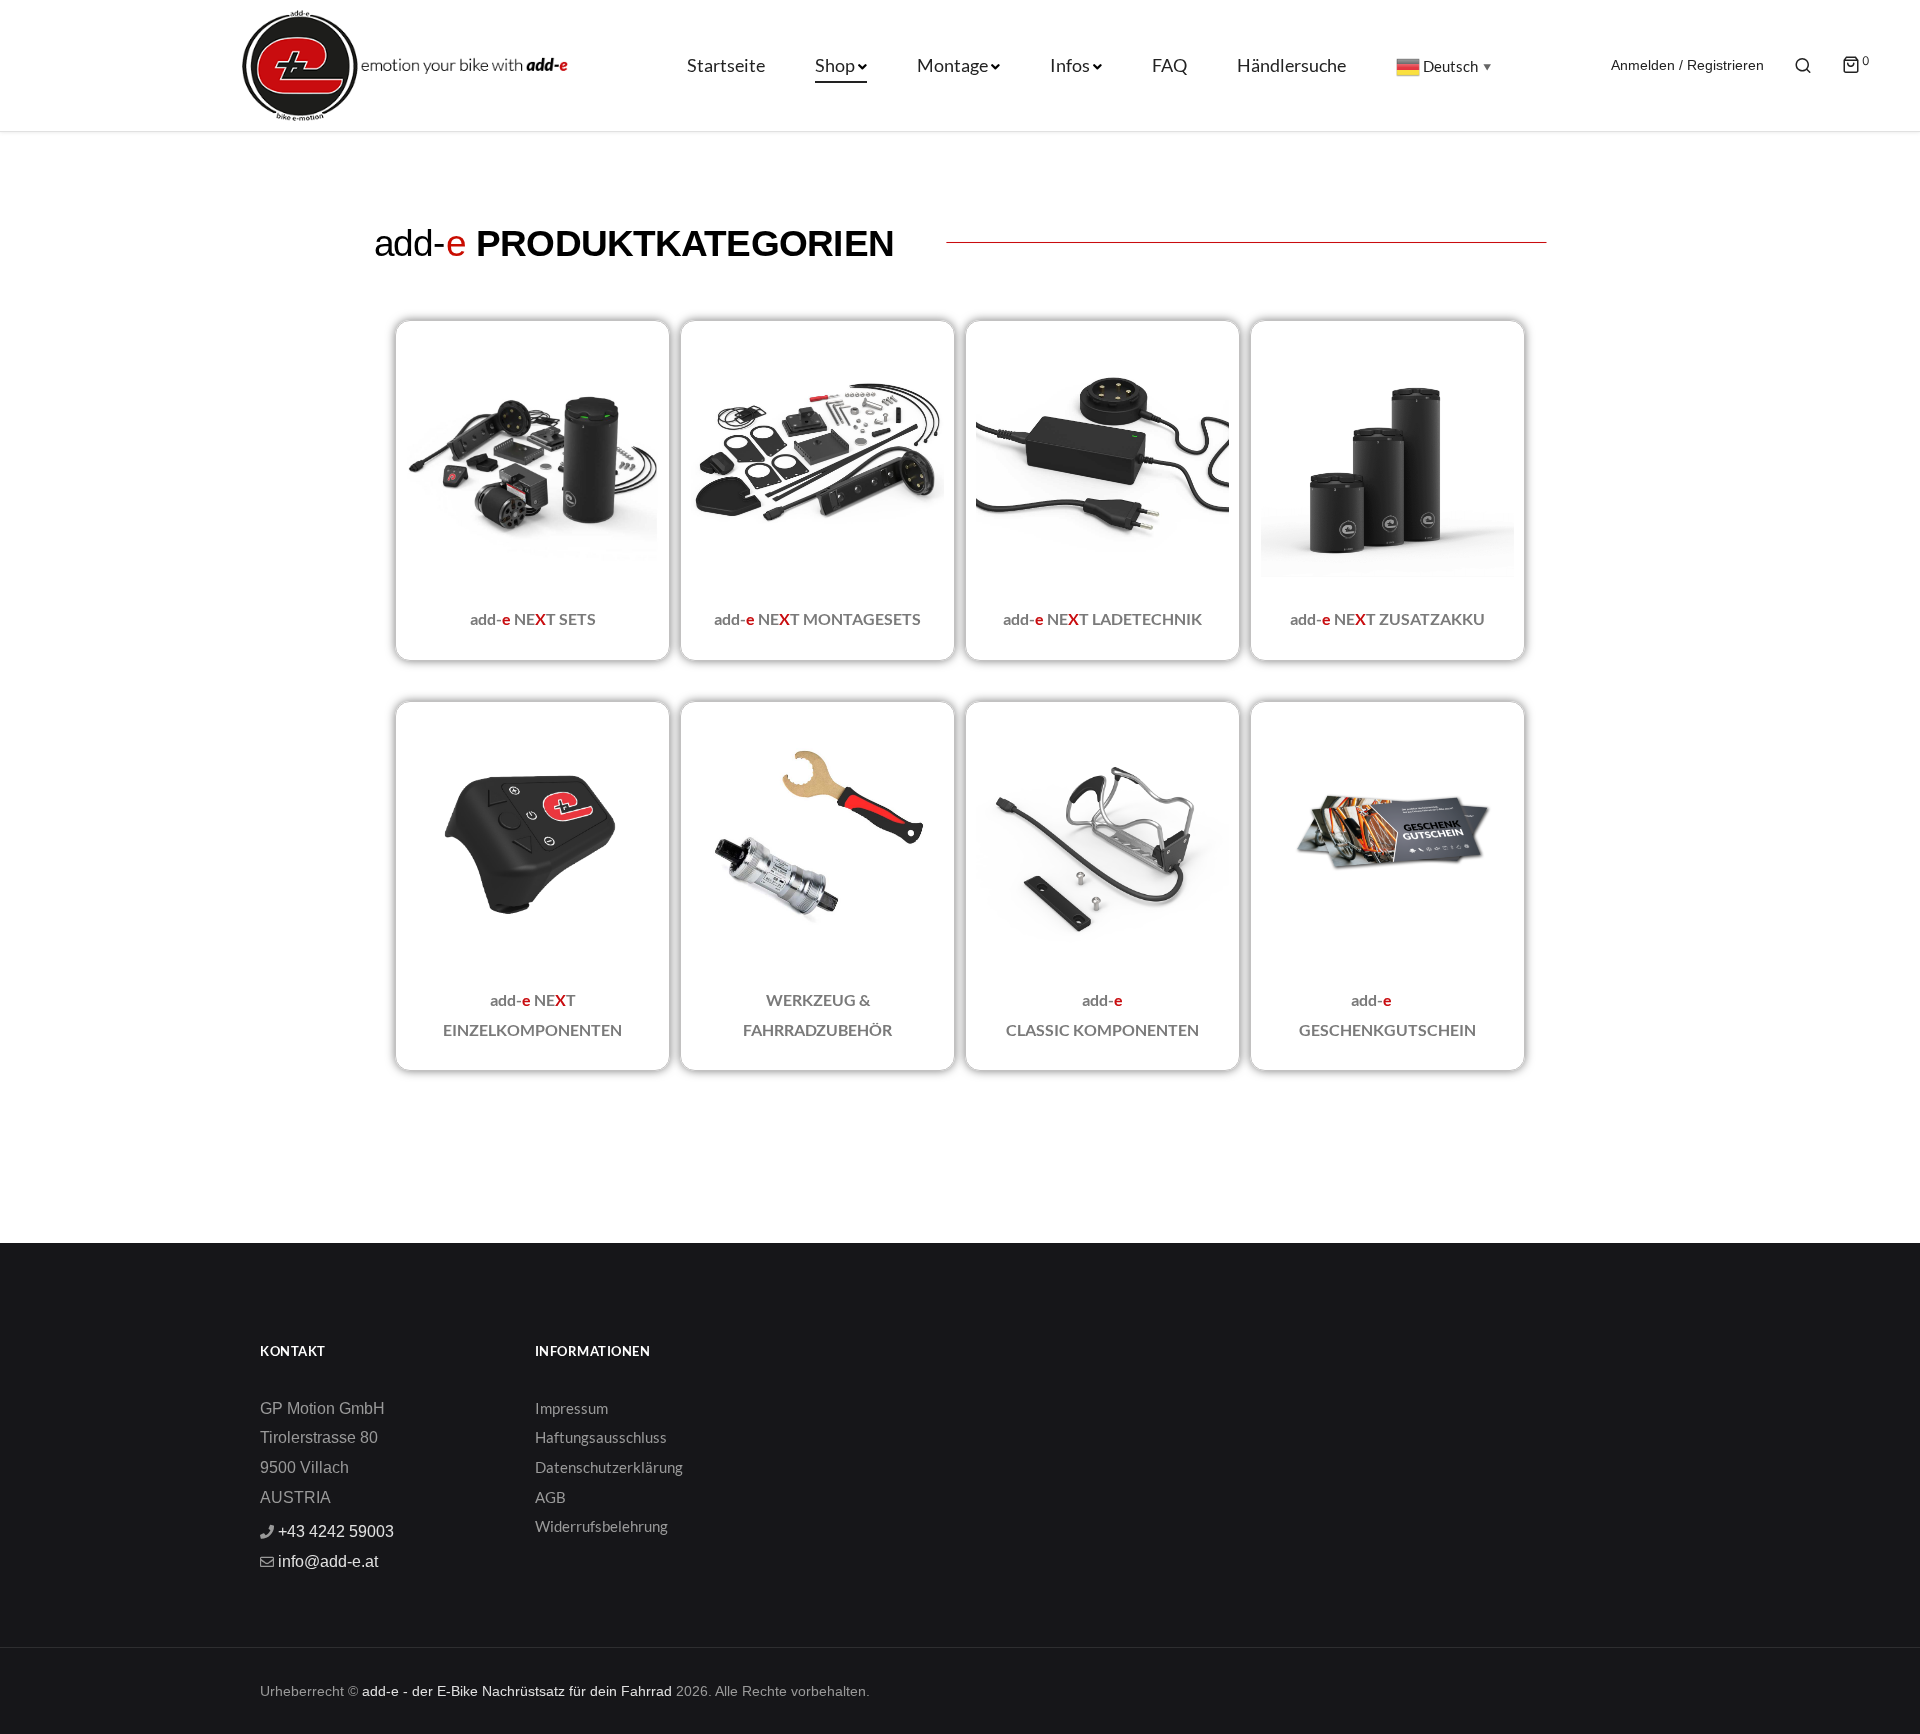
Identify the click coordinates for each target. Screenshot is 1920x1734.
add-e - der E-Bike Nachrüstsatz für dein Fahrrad (517, 1691)
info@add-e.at (326, 1561)
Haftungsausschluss (601, 1437)
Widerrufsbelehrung (601, 1526)
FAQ (1169, 65)
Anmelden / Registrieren (1687, 65)
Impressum (571, 1408)
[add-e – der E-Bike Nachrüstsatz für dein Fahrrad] (311, 64)
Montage (952, 65)
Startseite (726, 65)
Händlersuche (1291, 65)
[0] (1851, 66)
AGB (550, 1497)
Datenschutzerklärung (609, 1467)
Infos (1070, 65)
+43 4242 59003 (334, 1531)
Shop (835, 65)
